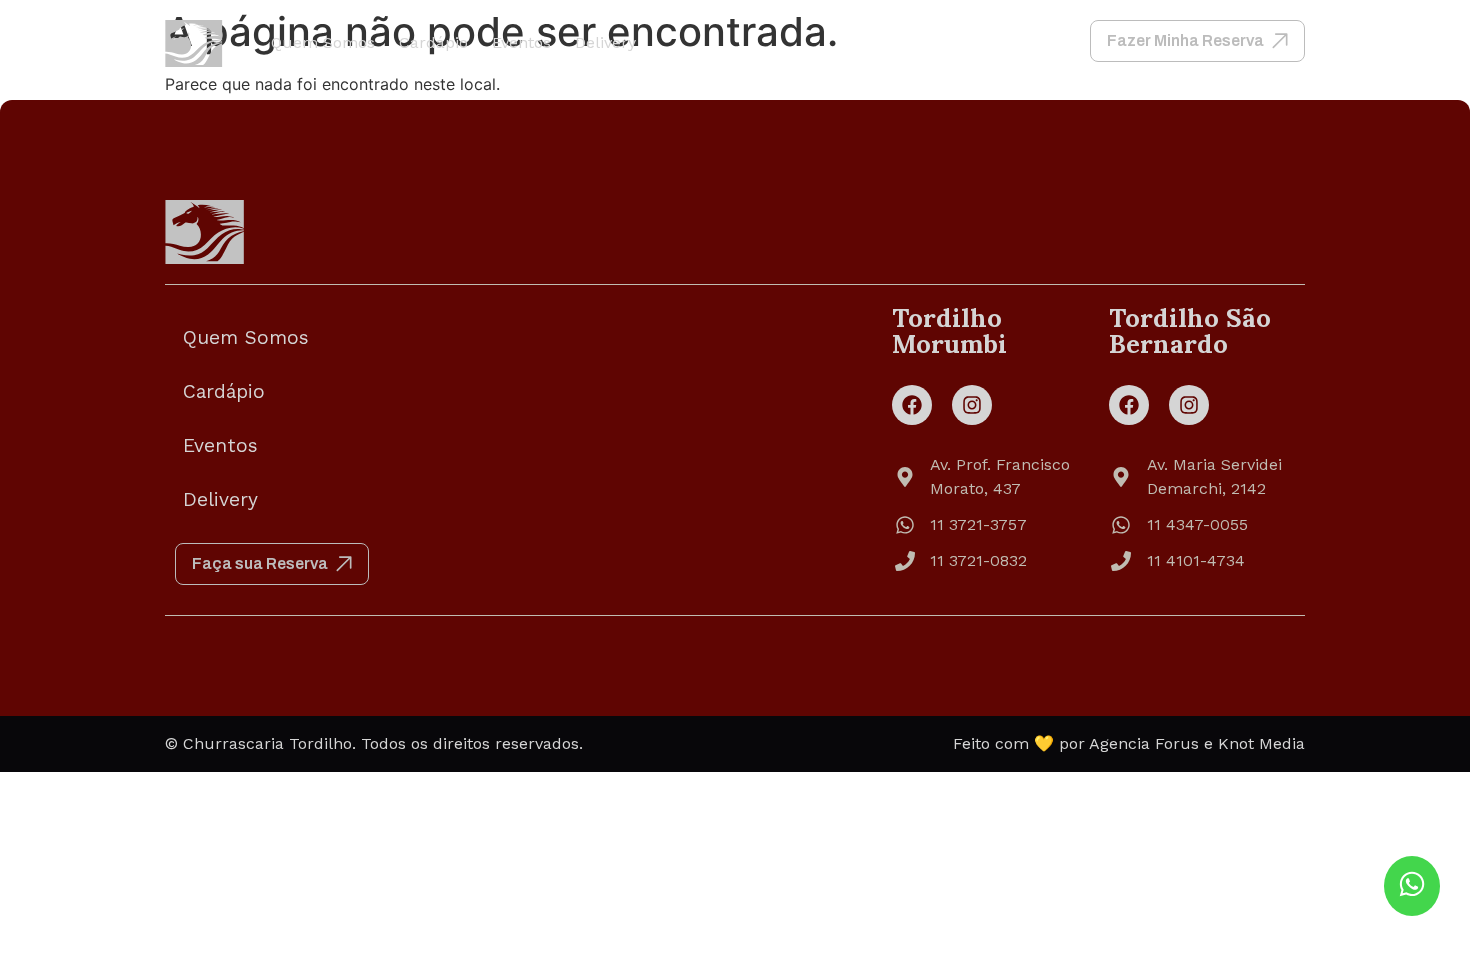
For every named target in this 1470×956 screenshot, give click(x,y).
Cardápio (433, 42)
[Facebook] (912, 405)
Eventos (521, 42)
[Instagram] (972, 405)
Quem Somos (323, 42)
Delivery (605, 42)
